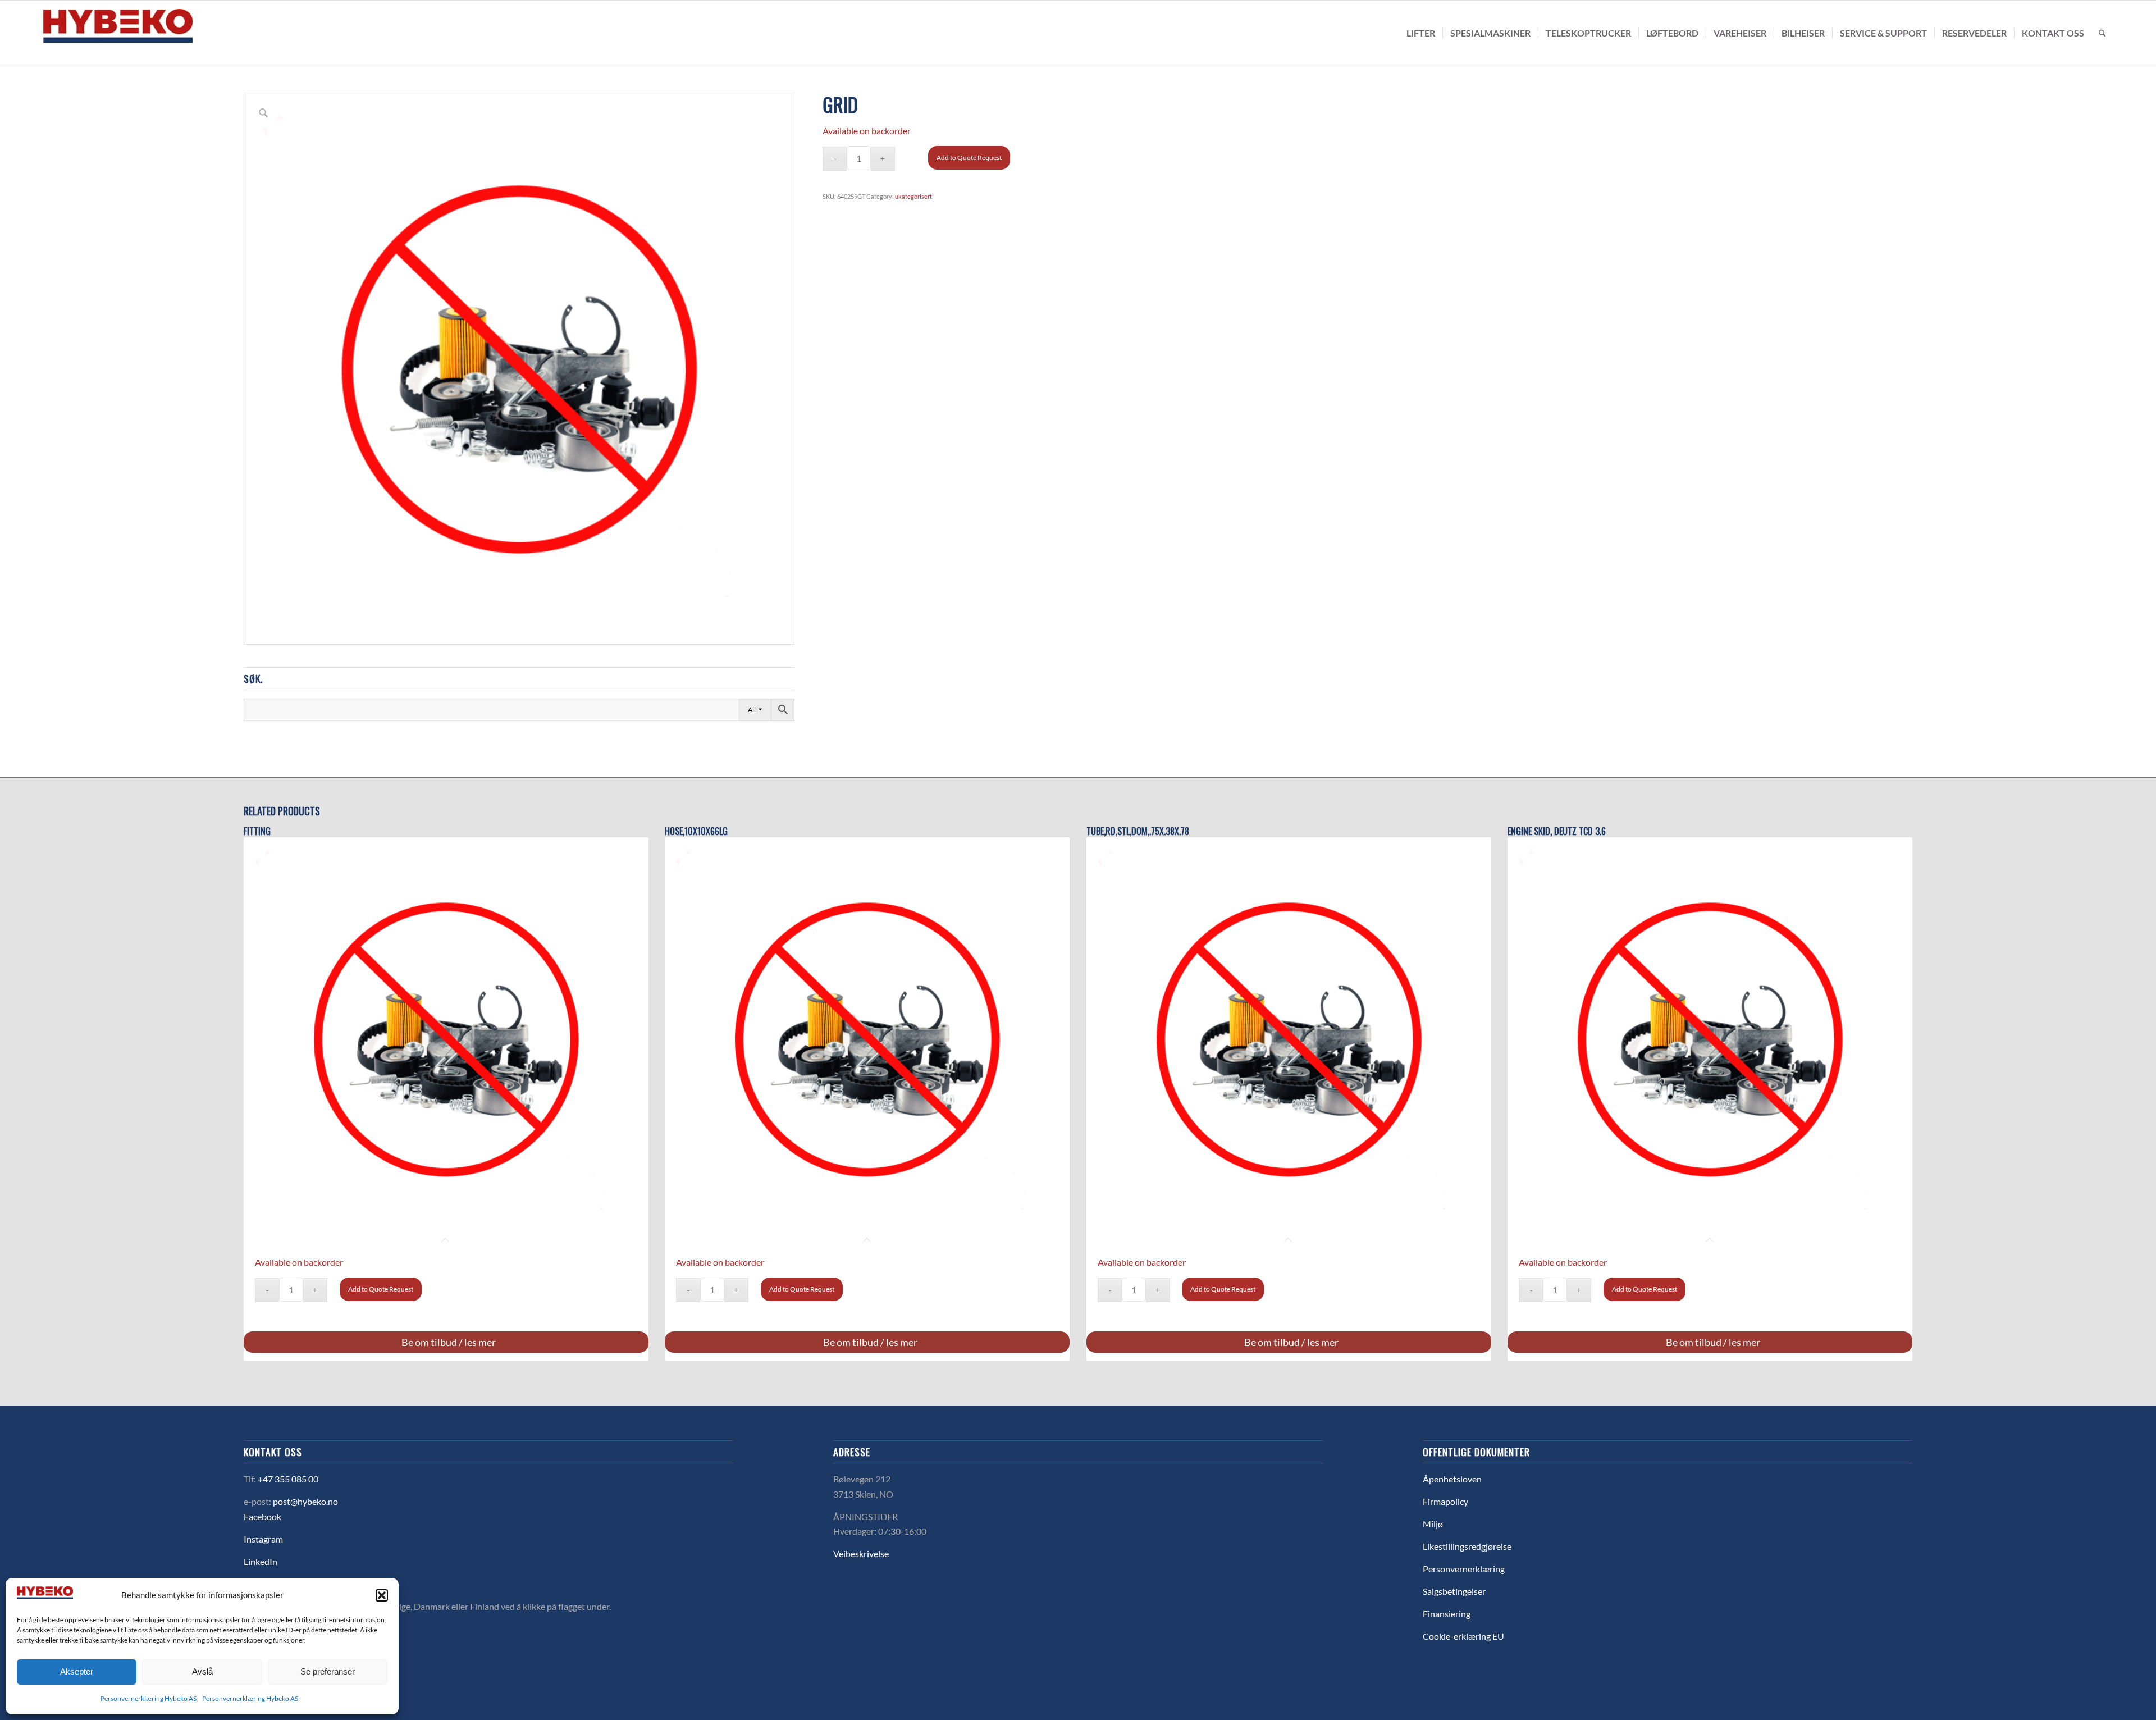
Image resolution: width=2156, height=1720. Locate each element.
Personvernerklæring (1464, 1569)
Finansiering (1447, 1614)
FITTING (257, 831)
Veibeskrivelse (861, 1554)
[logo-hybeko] (139, 33)
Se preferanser (328, 1671)
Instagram (263, 1539)
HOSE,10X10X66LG (696, 831)
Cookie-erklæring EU (1463, 1636)
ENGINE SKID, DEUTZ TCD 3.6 (1557, 831)
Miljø (1433, 1524)
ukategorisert (913, 196)
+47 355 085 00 (288, 1479)
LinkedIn (261, 1561)
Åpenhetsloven (1452, 1479)
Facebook (262, 1516)
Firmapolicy (1445, 1501)
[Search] (2102, 33)
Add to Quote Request (969, 158)
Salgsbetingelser (1454, 1591)
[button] (382, 1595)
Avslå (202, 1671)
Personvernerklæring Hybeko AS (149, 1698)
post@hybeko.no (305, 1501)
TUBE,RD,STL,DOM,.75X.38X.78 (1138, 831)
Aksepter (77, 1671)
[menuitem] (1421, 33)
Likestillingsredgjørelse (1467, 1546)
